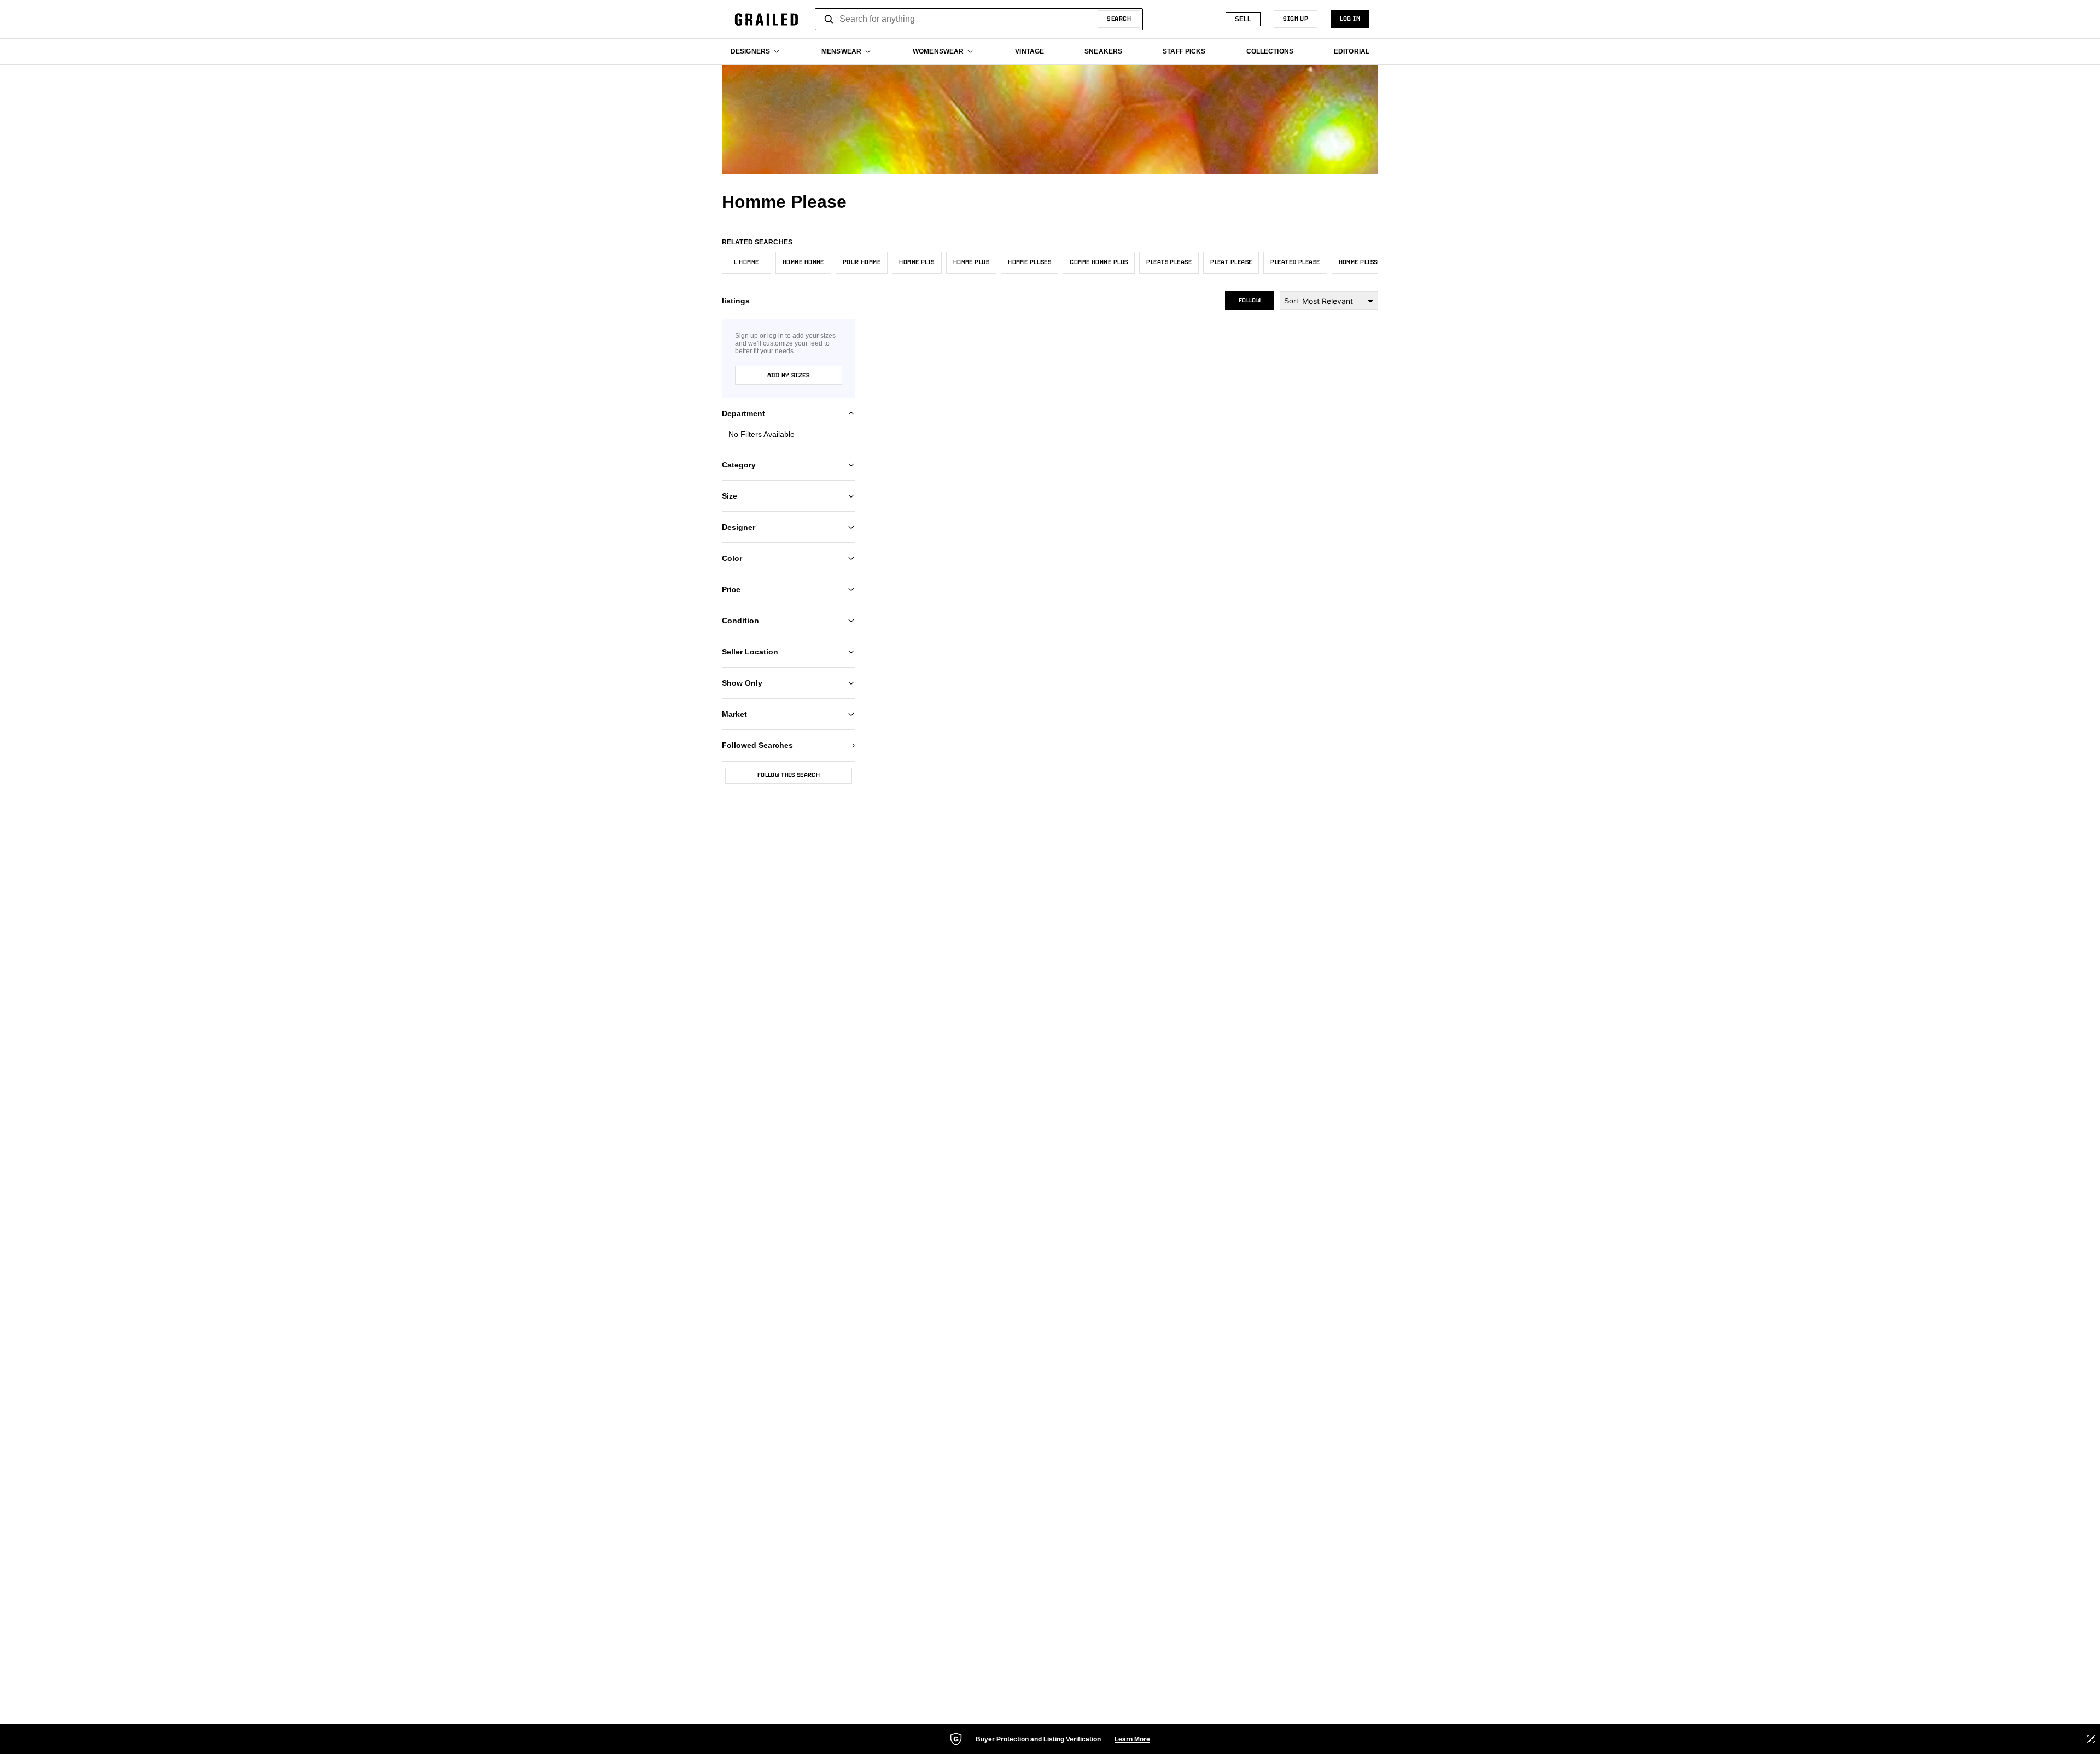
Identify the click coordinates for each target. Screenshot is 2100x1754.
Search (1119, 19)
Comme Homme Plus (1099, 262)
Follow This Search (789, 775)
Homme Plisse (1360, 262)
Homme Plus (971, 262)
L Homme (746, 262)
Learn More (1132, 1739)
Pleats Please (1169, 262)
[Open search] (829, 19)
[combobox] (979, 19)
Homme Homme (803, 262)
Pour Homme (862, 262)
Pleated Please (1295, 262)
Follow (1250, 301)
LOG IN (1350, 19)
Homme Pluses (1029, 262)
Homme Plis (917, 262)
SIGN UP (1296, 19)
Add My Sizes (789, 376)
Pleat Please (1231, 262)
